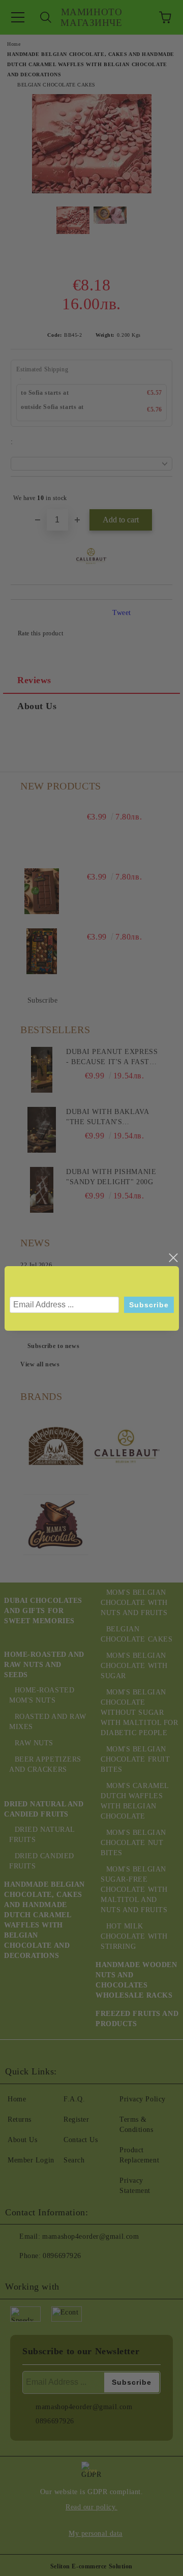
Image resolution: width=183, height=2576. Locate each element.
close (173, 1258)
